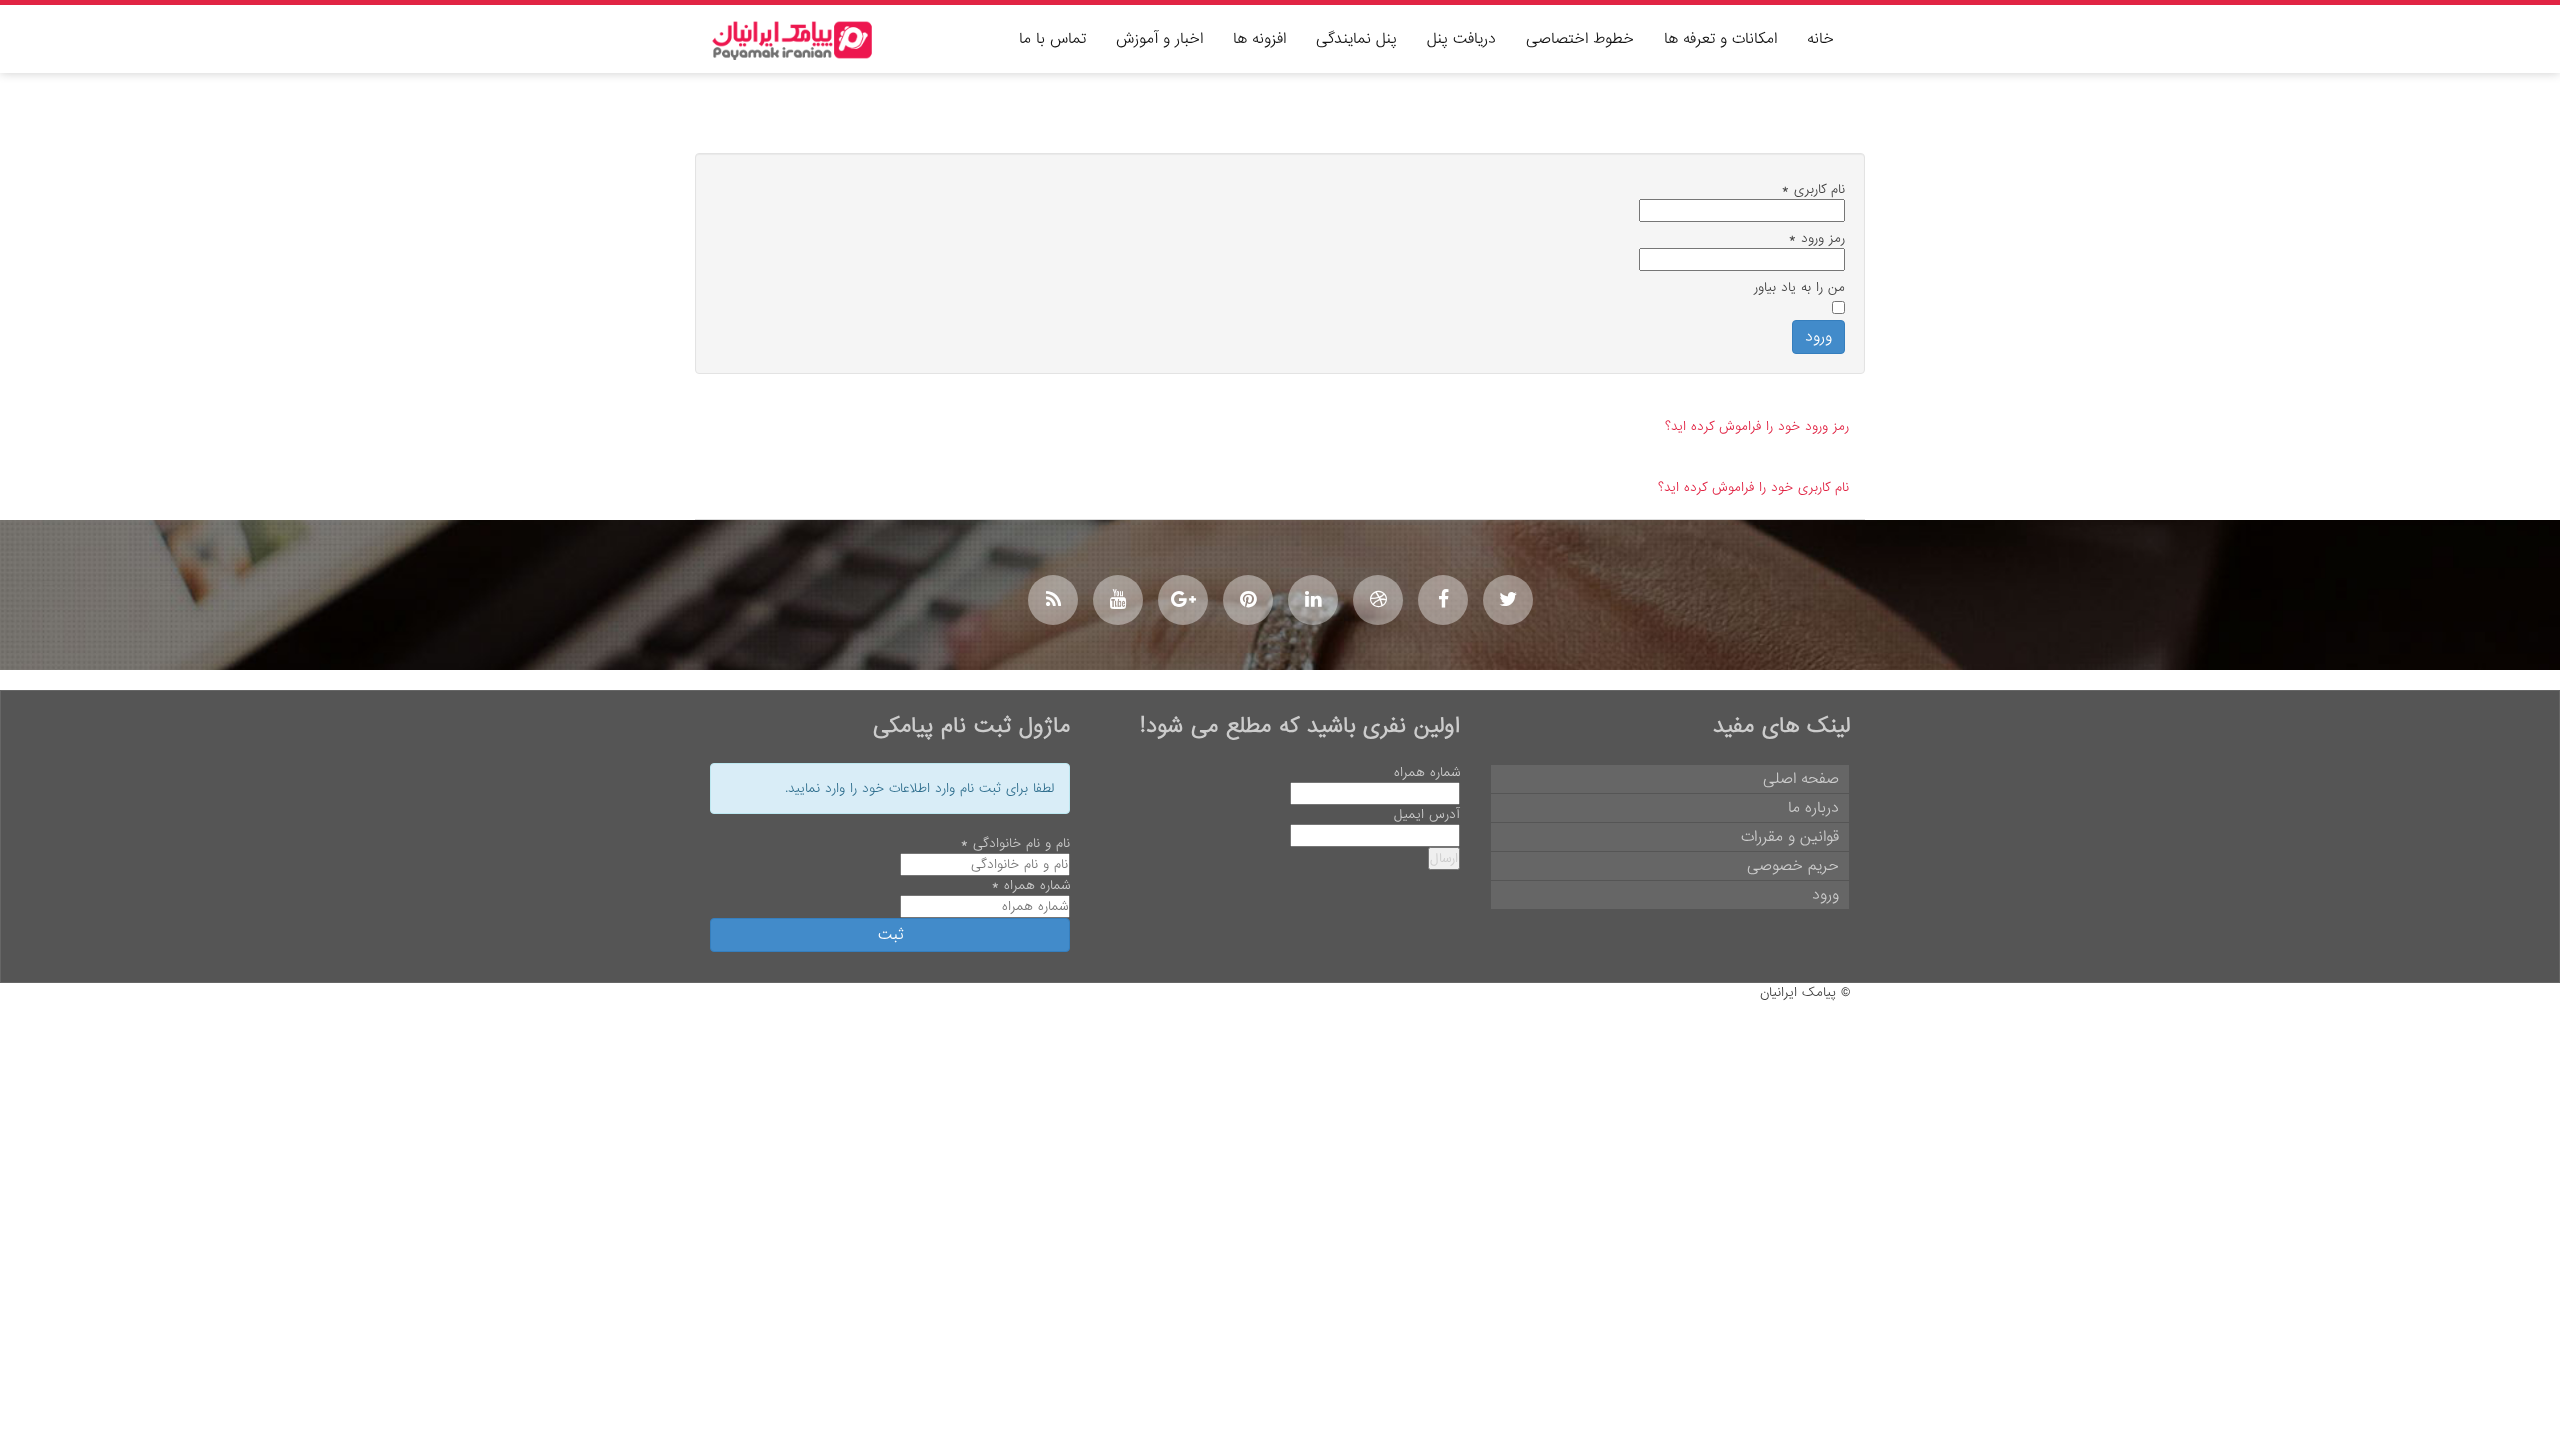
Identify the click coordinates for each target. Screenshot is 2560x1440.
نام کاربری (1813, 189)
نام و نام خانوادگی (1015, 843)
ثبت (890, 935)
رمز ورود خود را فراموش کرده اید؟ (1757, 426)
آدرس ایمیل (1427, 814)
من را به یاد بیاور (1799, 287)
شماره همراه (1427, 772)
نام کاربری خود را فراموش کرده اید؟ (1753, 487)
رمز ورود (1817, 238)
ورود (1818, 337)
